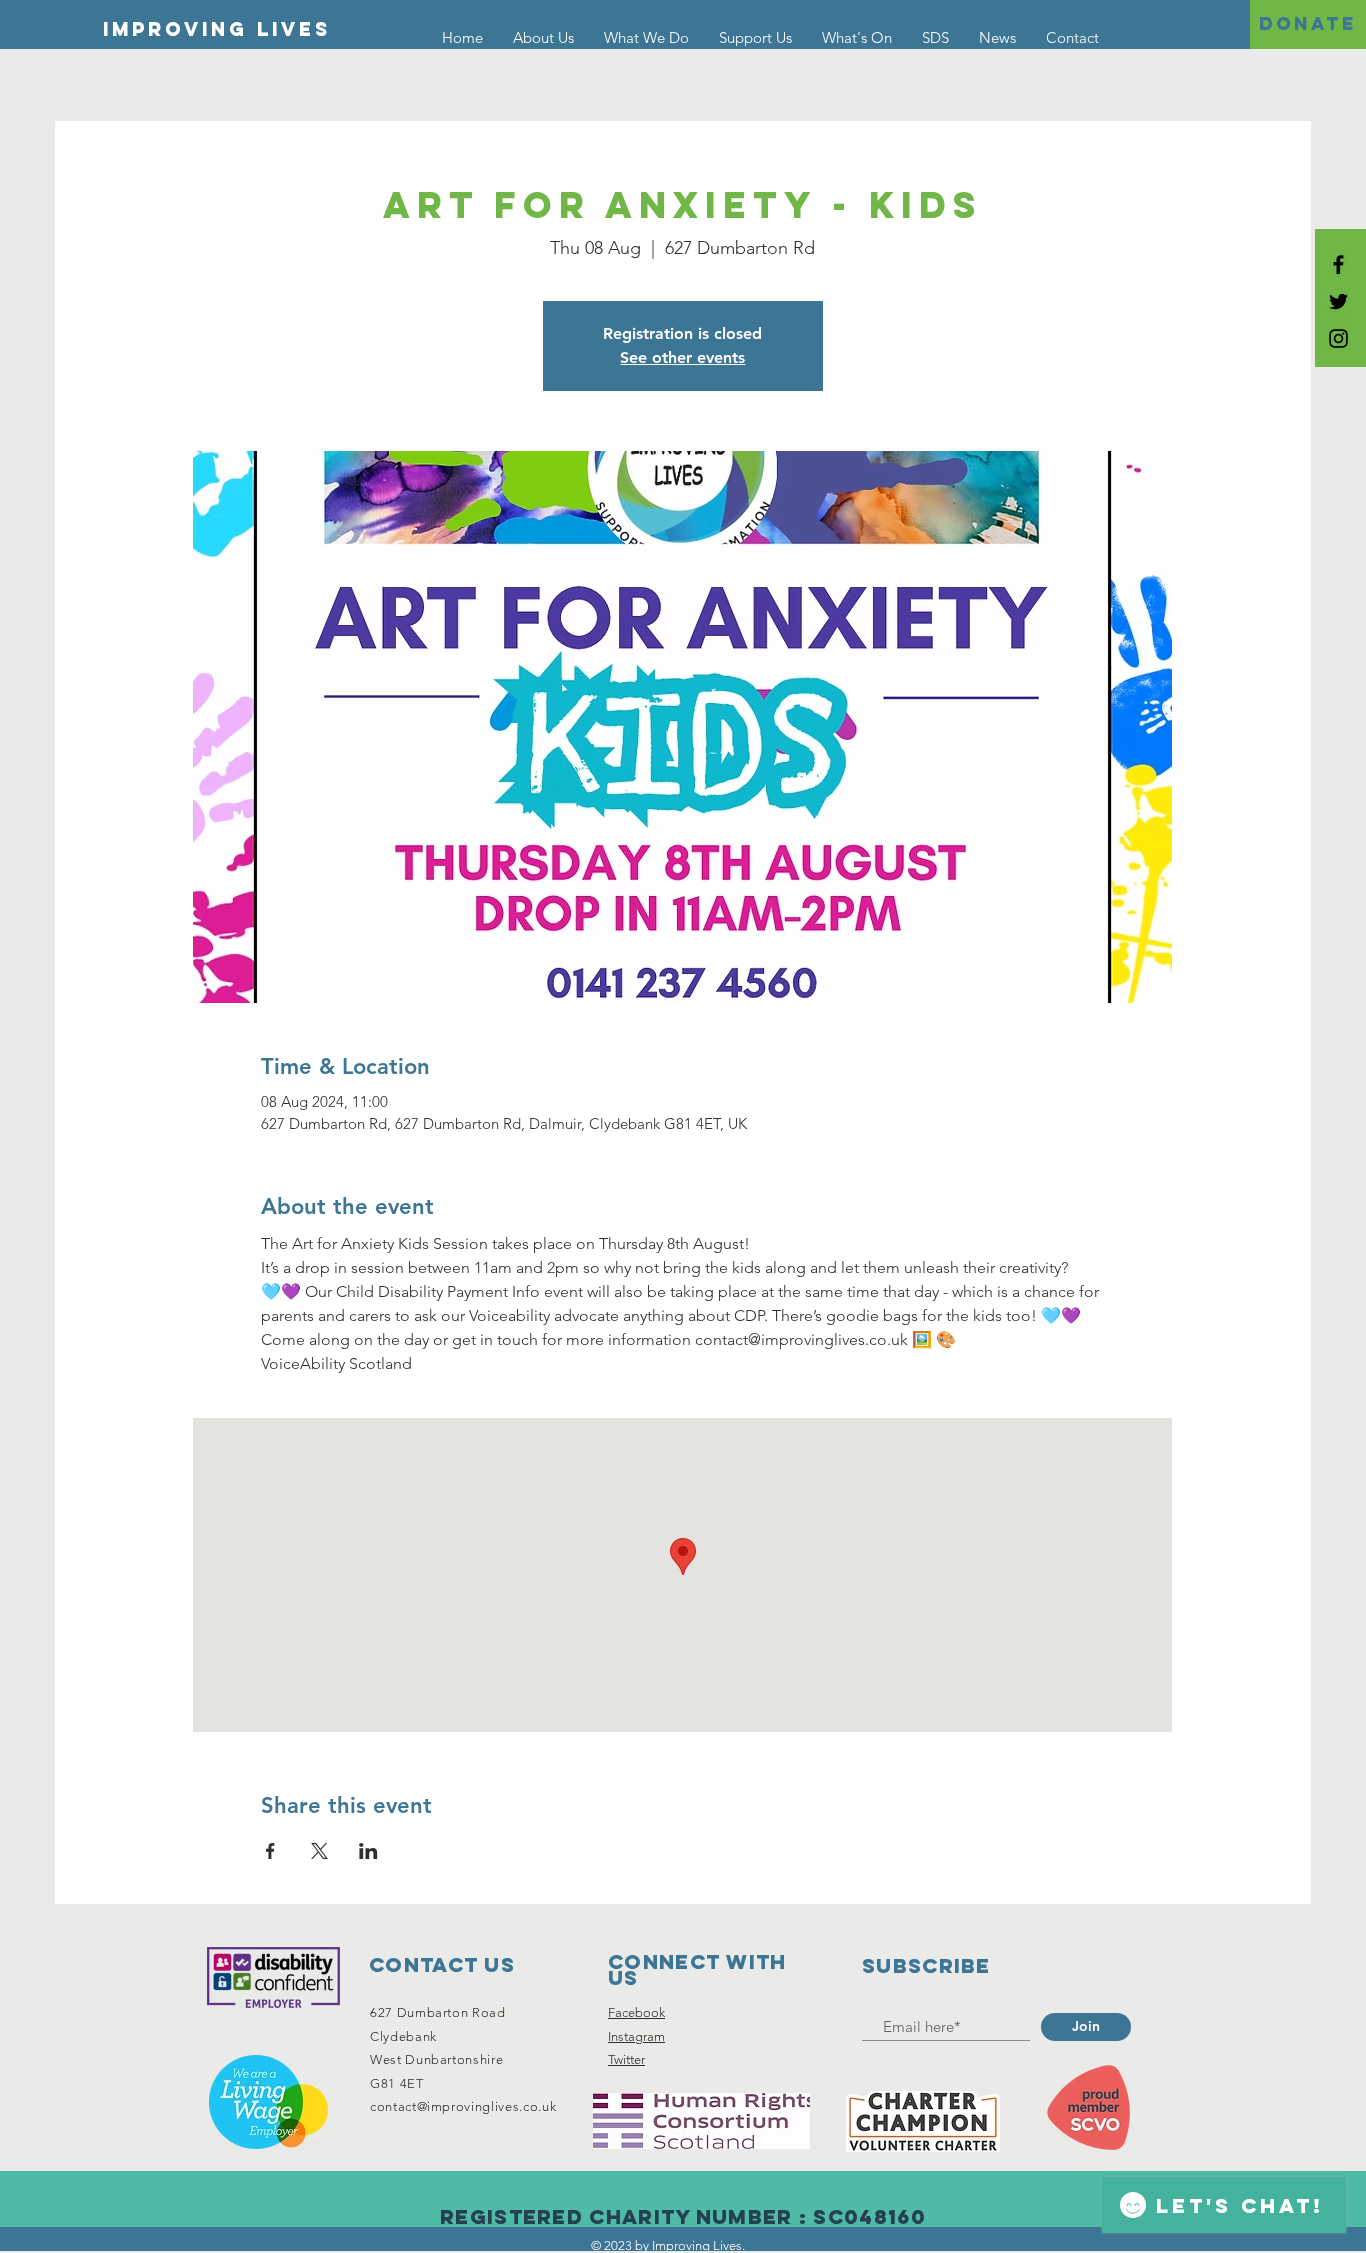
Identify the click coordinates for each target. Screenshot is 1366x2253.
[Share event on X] (319, 1851)
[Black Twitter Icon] (1338, 301)
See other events (682, 357)
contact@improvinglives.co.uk (463, 2106)
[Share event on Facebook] (270, 1851)
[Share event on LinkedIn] (368, 1851)
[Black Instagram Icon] (1338, 338)
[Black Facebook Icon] (1338, 264)
